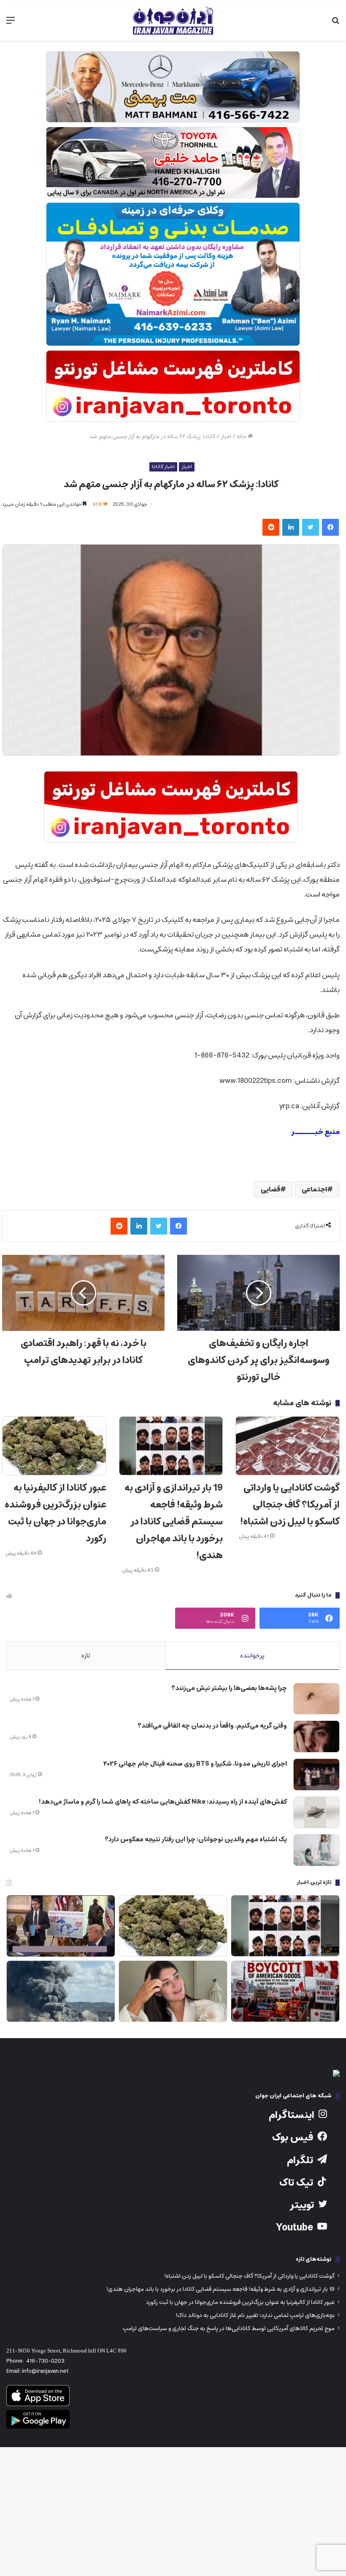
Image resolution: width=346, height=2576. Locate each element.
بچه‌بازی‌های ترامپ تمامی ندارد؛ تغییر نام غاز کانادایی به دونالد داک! (255, 2315)
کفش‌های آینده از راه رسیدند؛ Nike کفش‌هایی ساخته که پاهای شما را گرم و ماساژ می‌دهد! (163, 1802)
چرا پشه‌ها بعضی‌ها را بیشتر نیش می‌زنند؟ (229, 1688)
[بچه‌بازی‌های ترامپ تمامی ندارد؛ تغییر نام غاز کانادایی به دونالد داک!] (61, 1926)
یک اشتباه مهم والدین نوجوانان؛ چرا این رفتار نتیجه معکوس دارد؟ (196, 1839)
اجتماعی (314, 1189)
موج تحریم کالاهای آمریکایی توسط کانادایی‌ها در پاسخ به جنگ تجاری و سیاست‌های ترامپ (229, 2328)
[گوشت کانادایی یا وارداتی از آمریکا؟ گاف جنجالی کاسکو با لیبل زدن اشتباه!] (288, 1446)
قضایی (270, 1189)
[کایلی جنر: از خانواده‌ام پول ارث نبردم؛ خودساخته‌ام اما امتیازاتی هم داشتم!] (173, 1991)
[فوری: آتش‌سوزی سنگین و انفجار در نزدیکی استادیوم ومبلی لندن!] (61, 1991)
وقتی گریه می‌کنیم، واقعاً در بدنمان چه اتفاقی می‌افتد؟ (212, 1726)
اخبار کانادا (163, 467)
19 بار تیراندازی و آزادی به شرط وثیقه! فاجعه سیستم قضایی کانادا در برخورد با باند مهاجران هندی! (174, 1522)
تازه (86, 1656)
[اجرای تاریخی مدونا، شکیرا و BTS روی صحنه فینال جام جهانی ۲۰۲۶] (316, 1775)
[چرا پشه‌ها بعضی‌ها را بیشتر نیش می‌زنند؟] (316, 1699)
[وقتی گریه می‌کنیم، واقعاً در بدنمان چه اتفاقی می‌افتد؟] (316, 1736)
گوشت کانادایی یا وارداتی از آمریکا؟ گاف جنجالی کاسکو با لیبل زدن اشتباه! (290, 1505)
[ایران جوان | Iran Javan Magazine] (173, 20)
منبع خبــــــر (315, 1132)
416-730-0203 (45, 2361)
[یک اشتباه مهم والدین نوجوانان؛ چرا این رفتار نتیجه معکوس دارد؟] (316, 1850)
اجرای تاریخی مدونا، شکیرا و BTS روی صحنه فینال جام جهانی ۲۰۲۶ (195, 1764)
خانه (242, 437)
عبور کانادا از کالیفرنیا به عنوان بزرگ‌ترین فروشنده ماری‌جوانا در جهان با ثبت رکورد (55, 1513)
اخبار (226, 437)
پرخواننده (252, 1656)
